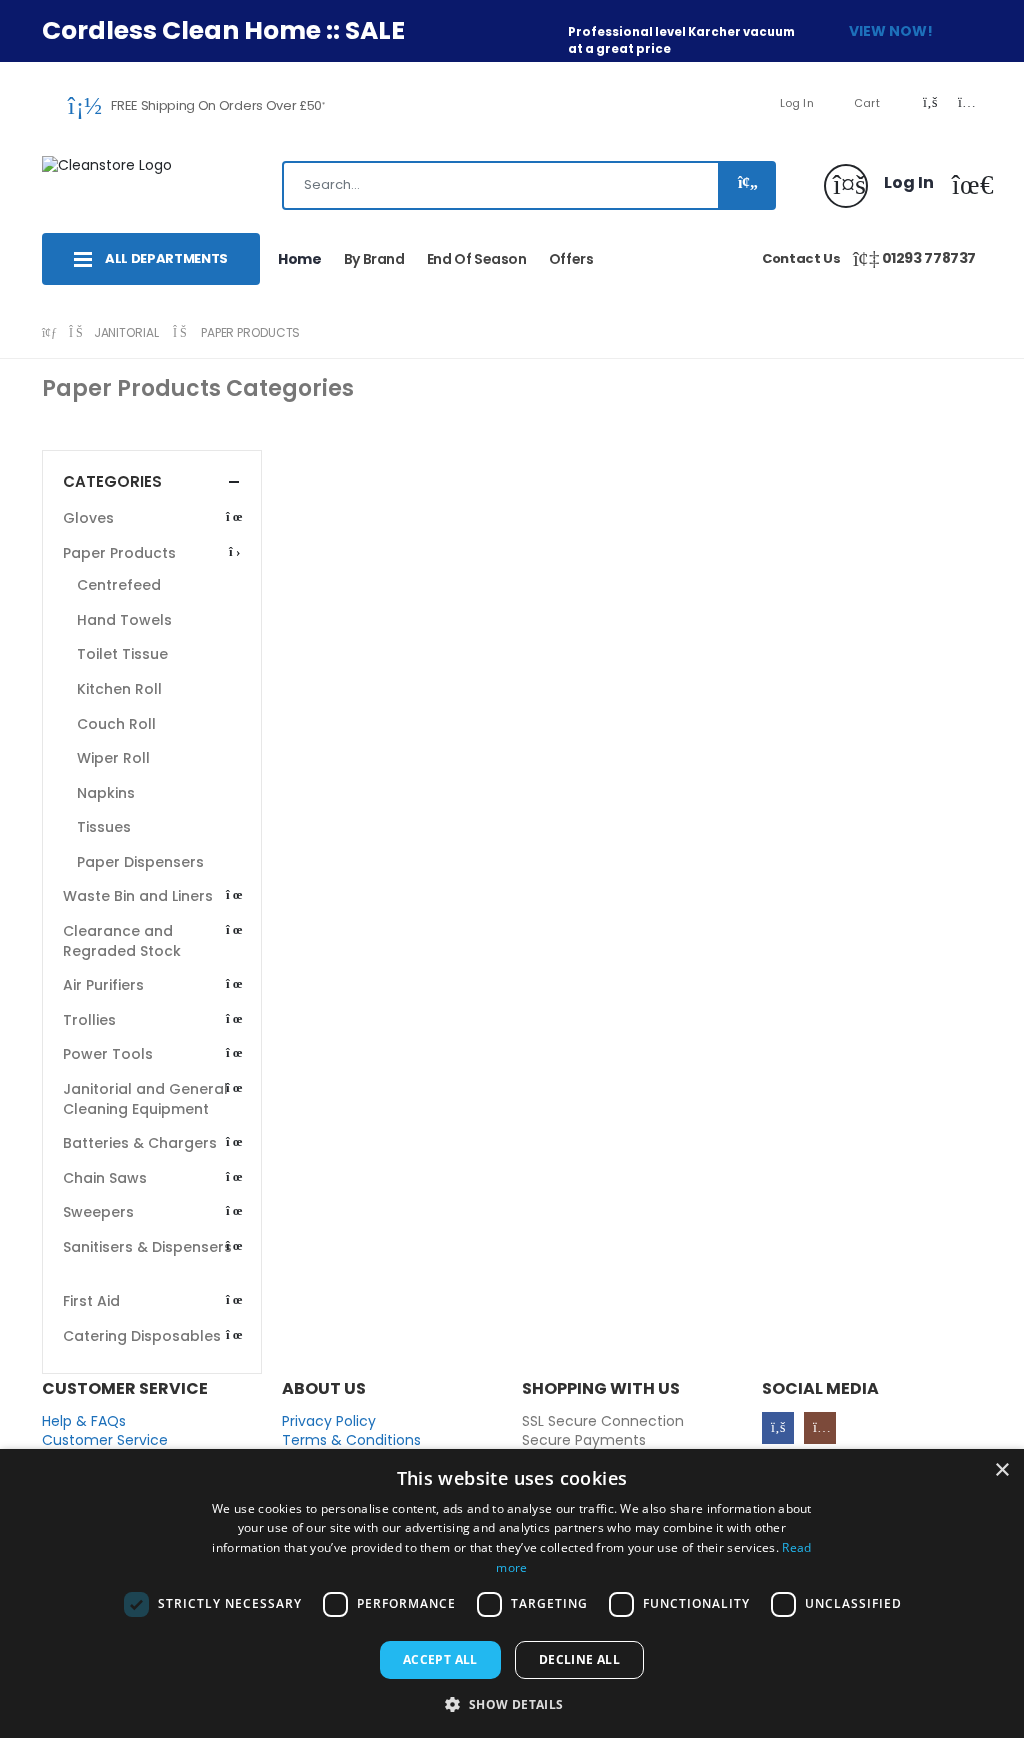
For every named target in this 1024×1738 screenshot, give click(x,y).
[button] (965, 189)
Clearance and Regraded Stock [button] (122, 941)
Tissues (104, 827)
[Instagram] (820, 1428)
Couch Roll (116, 724)
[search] (745, 185)
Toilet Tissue (122, 654)
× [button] (1001, 1470)
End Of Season (477, 259)
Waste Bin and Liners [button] (138, 896)
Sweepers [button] (98, 1212)
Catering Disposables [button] (142, 1336)
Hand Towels (124, 620)
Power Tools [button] (108, 1054)
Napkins (106, 793)
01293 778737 (929, 258)
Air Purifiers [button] (103, 985)
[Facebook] (778, 1428)
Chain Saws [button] (105, 1178)
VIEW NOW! (891, 31)
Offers (571, 259)
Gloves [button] (88, 518)
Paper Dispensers (140, 862)
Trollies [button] (89, 1020)
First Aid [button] (91, 1301)
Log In (797, 103)
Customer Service (105, 1440)
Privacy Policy (329, 1421)
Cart (867, 103)
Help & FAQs (84, 1421)
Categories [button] (112, 481)
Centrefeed (119, 585)
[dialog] (512, 1593)
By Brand (374, 259)
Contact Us (801, 258)
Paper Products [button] (119, 553)
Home (300, 259)
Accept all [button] (440, 1659)
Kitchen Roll (119, 689)
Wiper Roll (113, 758)
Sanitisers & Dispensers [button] (147, 1247)
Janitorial (126, 332)
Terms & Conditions (351, 1440)
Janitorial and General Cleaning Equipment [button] (145, 1099)
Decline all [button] (579, 1659)
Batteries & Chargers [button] (140, 1143)
